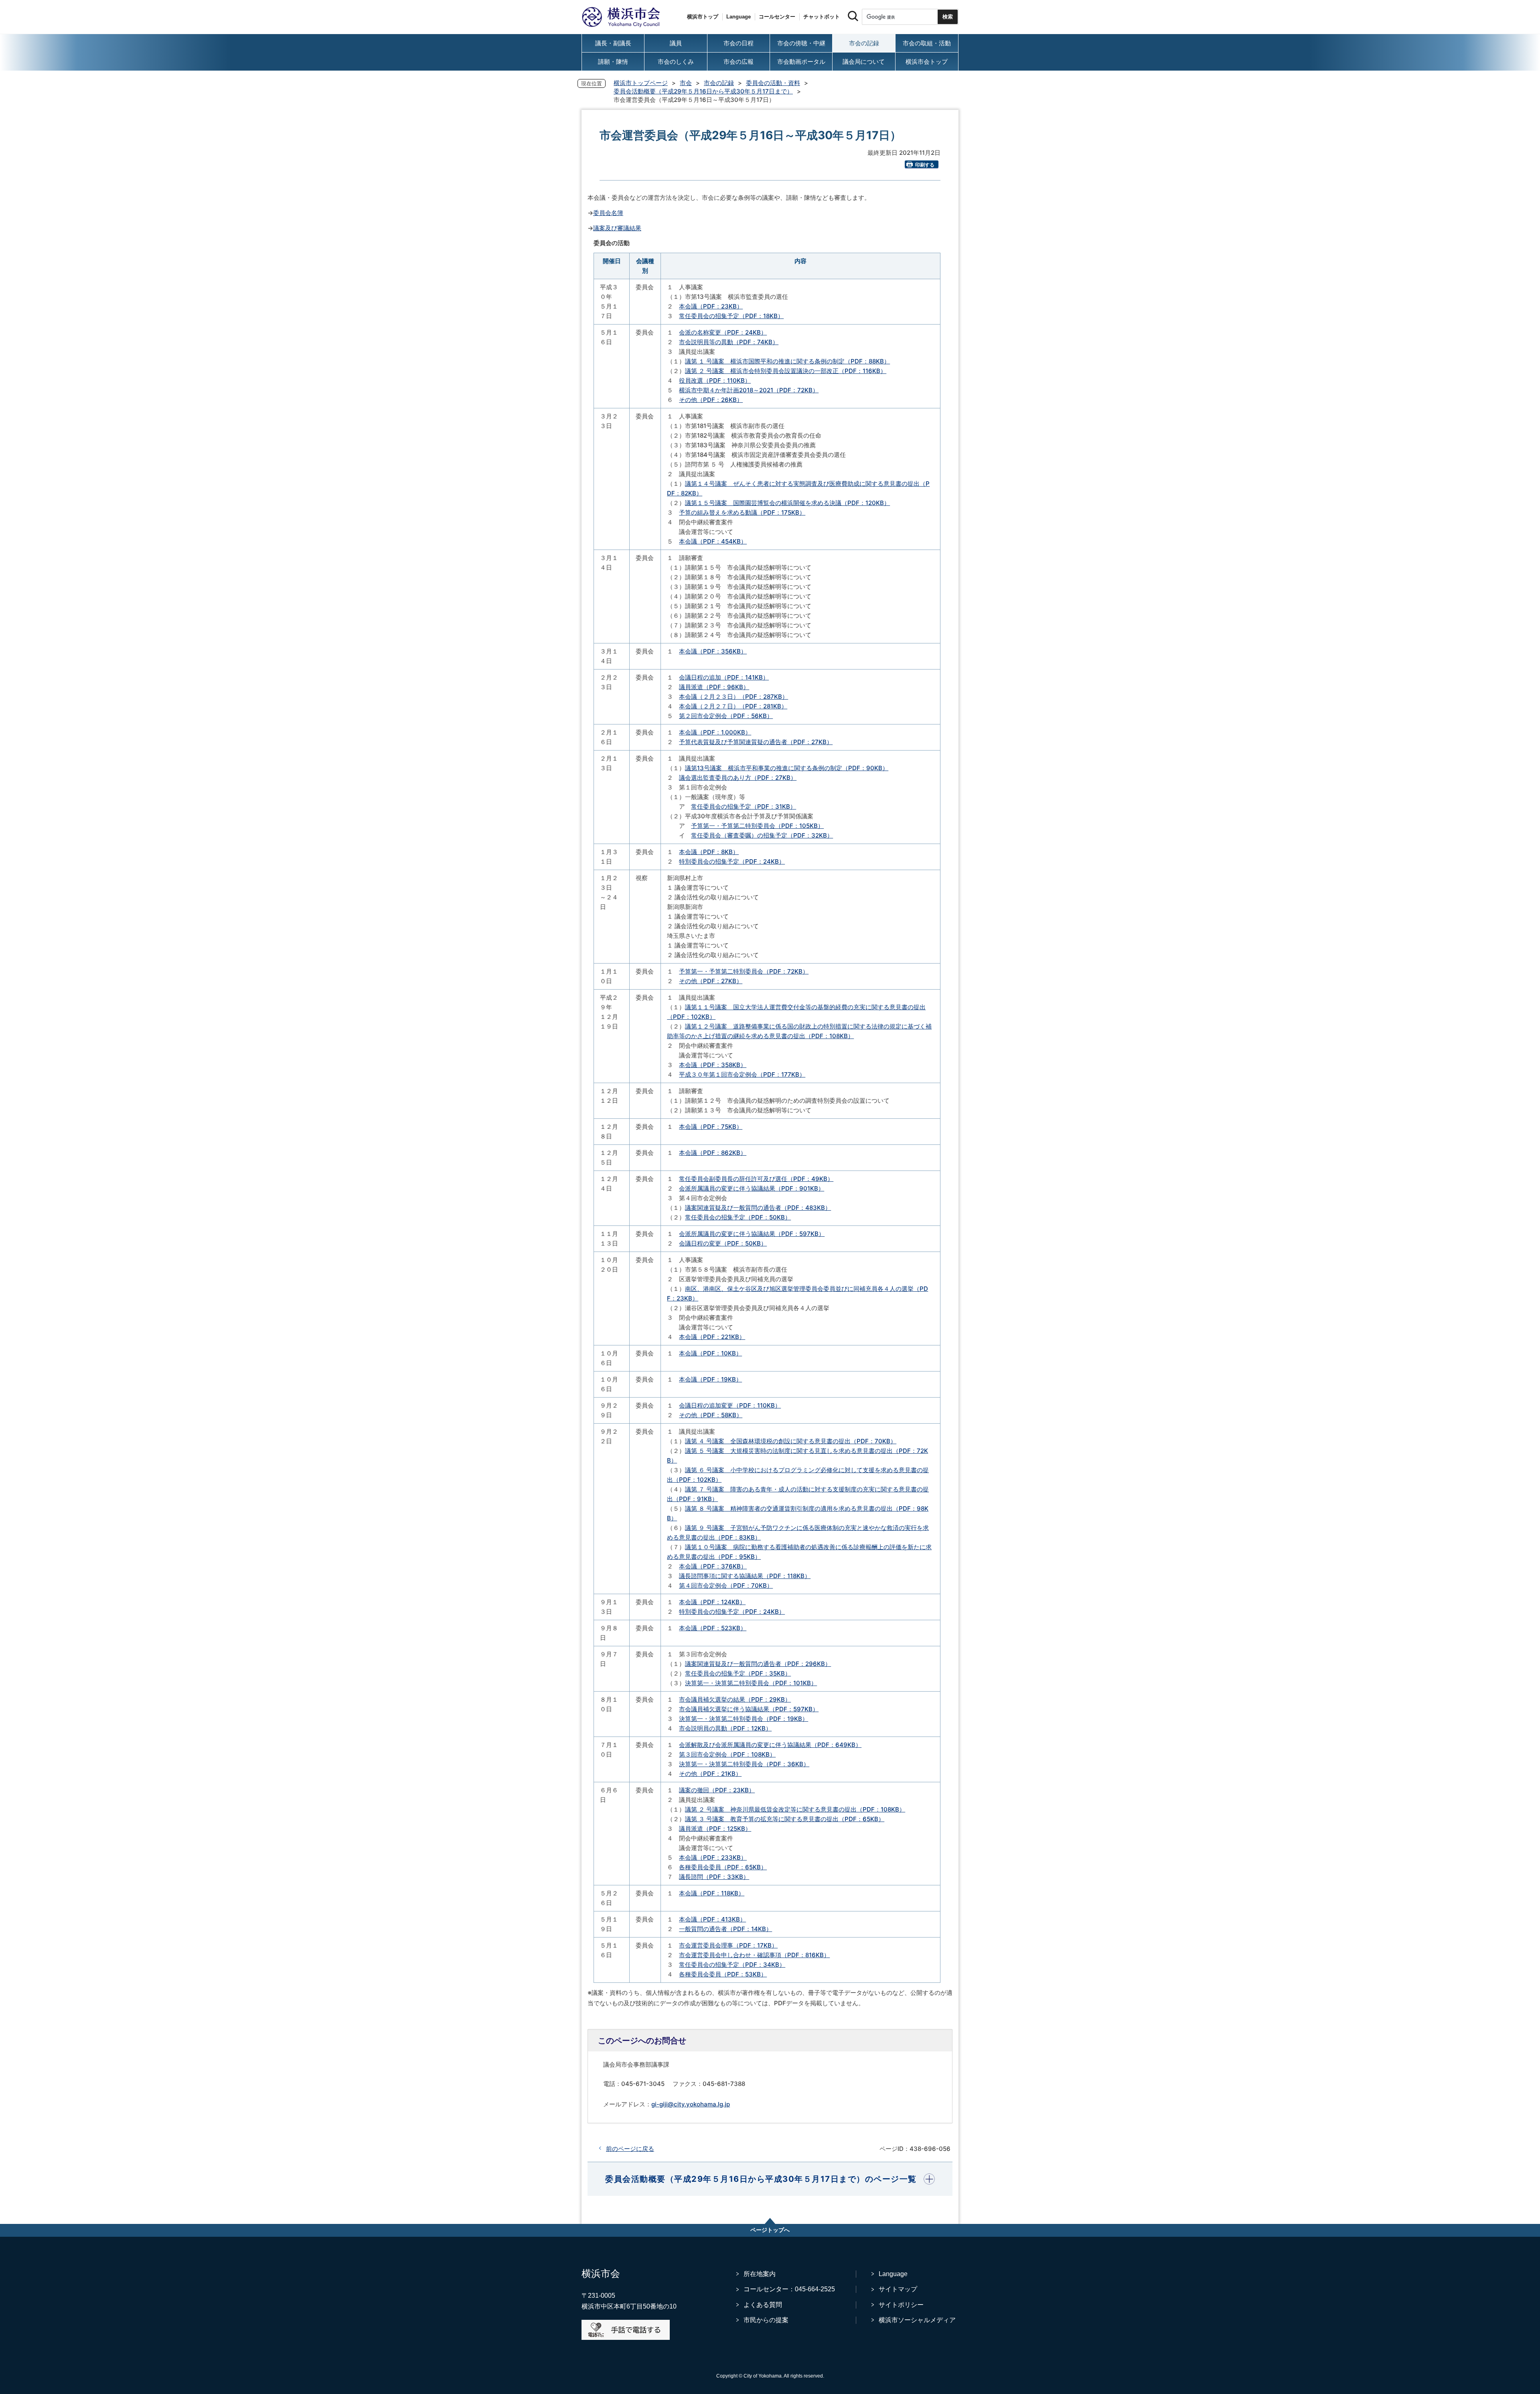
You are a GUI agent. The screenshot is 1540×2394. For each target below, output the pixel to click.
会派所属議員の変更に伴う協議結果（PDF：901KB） (752, 1188)
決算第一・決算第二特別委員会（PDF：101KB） (751, 1683)
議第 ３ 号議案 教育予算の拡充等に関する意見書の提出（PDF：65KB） (785, 1819)
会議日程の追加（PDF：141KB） (724, 677)
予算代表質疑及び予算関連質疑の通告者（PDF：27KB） (756, 742)
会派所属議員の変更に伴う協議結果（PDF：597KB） (752, 1234)
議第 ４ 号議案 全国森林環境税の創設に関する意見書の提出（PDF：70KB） (791, 1441)
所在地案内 (760, 2274)
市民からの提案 (766, 2320)
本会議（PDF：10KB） (710, 1353)
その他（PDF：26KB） (711, 400)
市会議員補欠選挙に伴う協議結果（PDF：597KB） (749, 1709)
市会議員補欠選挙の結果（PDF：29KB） (735, 1699)
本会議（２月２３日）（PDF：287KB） (734, 697)
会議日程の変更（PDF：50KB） (723, 1243)
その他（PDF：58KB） (711, 1415)
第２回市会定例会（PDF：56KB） (726, 716)
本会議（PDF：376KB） (713, 1566)
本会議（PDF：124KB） (712, 1602)
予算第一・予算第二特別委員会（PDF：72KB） (744, 971)
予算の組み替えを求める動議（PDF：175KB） (742, 512)
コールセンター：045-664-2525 (789, 2289)
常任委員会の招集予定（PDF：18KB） (731, 316)
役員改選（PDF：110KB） (715, 380)
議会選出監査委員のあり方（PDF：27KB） (738, 778)
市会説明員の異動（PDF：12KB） (725, 1728)
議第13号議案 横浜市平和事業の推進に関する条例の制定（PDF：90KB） (787, 768)
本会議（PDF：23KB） (711, 306)
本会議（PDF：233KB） (713, 1857)
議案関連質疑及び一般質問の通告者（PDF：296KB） (758, 1664)
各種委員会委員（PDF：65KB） (723, 1867)
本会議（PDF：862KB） (713, 1153)
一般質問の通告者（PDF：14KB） (725, 1929)
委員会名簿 (608, 213)
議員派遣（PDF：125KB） (715, 1829)
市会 (686, 83)
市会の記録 (719, 83)
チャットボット (822, 17)
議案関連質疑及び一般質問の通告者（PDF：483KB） (758, 1208)
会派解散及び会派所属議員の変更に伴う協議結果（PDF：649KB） (770, 1745)
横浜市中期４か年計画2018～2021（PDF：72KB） (749, 390)
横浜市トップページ (641, 83)
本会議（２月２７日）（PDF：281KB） (733, 706)
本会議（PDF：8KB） (709, 852)
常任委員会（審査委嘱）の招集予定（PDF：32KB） (762, 835)
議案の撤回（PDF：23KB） (717, 1790)
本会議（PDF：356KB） (713, 651)
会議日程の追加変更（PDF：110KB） (730, 1405)
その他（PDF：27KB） (711, 981)
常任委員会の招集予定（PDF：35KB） (738, 1673)
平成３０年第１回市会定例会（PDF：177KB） (742, 1074)
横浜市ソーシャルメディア (917, 2320)
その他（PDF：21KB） (710, 1774)
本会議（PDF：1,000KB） (715, 732)
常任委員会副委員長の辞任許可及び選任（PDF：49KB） (756, 1179)
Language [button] (739, 17)
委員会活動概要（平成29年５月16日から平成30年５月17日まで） (703, 91)
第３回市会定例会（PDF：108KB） (727, 1754)
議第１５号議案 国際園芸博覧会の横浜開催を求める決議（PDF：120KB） (787, 503)
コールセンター (777, 17)
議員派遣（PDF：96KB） (714, 687)
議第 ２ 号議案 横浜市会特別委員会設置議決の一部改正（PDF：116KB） (786, 371)
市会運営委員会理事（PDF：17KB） (728, 1945)
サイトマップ (898, 2289)
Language (893, 2274)
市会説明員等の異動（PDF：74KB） (729, 342)
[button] (770, 2179)
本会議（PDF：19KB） (710, 1379)
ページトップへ (770, 2230)
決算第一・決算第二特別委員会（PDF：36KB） (744, 1764)
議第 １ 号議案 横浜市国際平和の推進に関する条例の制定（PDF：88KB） (787, 361)
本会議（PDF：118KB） (712, 1893)
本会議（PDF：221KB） (712, 1337)
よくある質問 (763, 2305)
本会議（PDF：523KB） (713, 1628)
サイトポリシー (901, 2305)
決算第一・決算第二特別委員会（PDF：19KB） (744, 1719)
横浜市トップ (703, 17)
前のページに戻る (630, 2149)
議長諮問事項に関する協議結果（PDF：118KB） (745, 1576)
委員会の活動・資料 (773, 83)
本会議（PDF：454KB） (713, 541)
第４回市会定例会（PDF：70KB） (726, 1586)
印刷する (925, 165)
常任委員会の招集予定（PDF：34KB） (732, 1965)
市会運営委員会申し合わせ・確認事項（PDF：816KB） (754, 1955)
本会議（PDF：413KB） (712, 1919)
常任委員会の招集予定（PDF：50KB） (738, 1217)
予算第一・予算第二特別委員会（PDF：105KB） (757, 826)
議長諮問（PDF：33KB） (714, 1877)
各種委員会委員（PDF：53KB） (723, 1974)
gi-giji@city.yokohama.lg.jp (691, 2104)
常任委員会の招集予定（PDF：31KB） (744, 806)
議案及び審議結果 (617, 228)
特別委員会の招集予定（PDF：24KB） (732, 861)
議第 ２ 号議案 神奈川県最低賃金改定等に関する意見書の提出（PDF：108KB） (795, 1809)
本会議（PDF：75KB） (711, 1127)
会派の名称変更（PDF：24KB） (723, 332)
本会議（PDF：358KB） (713, 1065)
